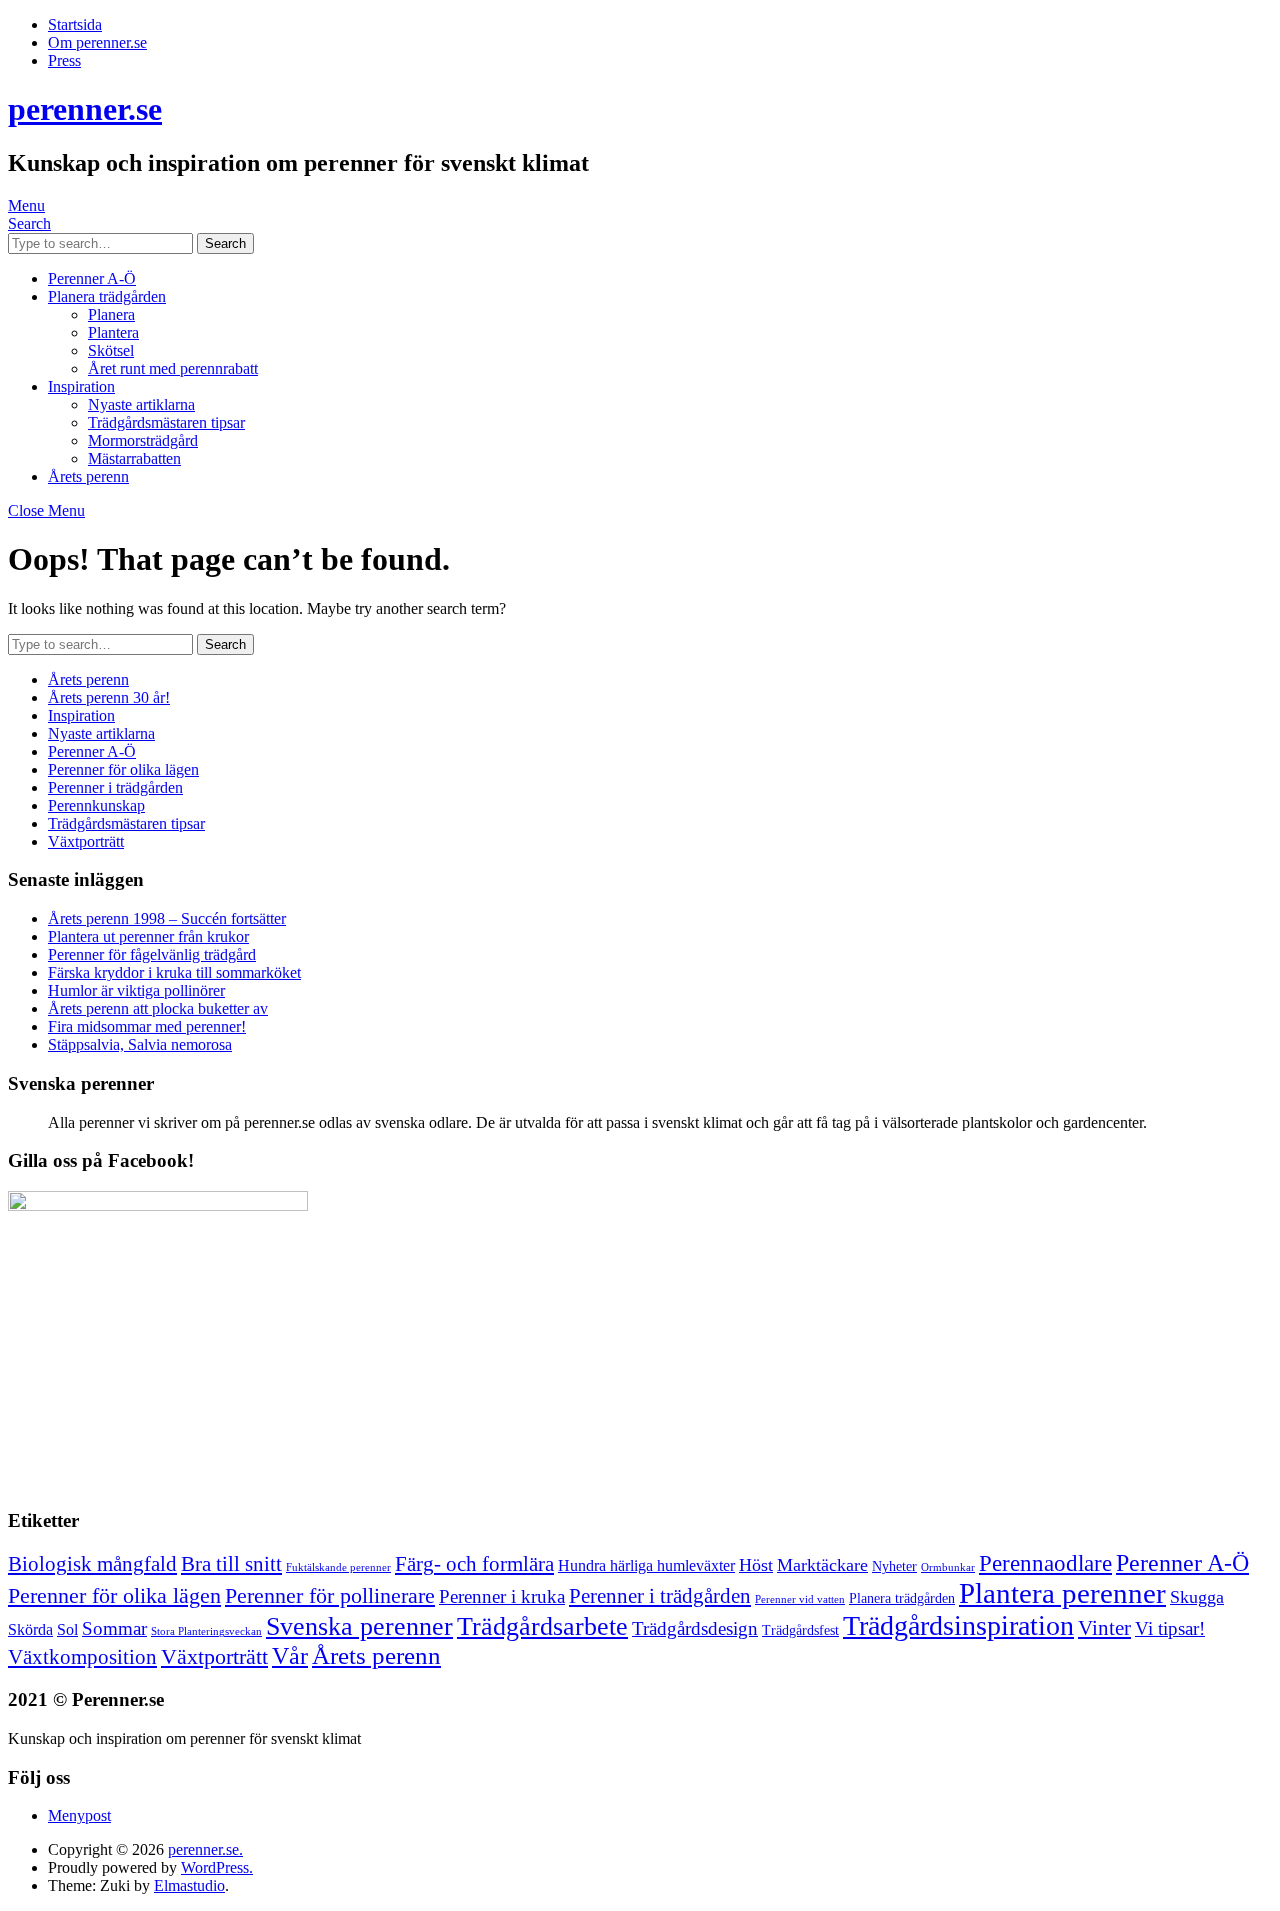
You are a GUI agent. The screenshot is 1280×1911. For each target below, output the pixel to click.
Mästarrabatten (134, 458)
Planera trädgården (107, 296)
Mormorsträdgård (143, 440)
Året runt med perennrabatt (173, 368)
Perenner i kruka (502, 1596)
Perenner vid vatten (800, 1599)
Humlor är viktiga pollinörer (136, 990)
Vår (290, 1656)
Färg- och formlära (474, 1564)
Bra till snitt (231, 1564)
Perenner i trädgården (115, 787)
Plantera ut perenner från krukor (148, 936)
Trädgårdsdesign (695, 1628)
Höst (756, 1565)
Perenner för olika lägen (123, 769)
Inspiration (81, 386)
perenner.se (85, 109)
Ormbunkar (948, 1567)
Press (64, 60)
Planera (111, 314)
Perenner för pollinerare (330, 1595)
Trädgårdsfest (800, 1630)
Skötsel (111, 350)
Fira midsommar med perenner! (147, 1026)
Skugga (1197, 1597)
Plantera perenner (1062, 1593)
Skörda (30, 1629)
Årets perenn (88, 476)
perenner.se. (205, 1849)
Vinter (1104, 1628)
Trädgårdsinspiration (958, 1625)
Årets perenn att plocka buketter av (158, 1008)
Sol (67, 1629)
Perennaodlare (1045, 1563)
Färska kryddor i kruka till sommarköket (174, 972)
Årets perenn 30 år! (109, 697)
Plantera (113, 332)
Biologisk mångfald (92, 1564)
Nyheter (894, 1566)
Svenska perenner (359, 1626)
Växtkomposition (82, 1657)
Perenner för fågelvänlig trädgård (152, 954)
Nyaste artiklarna (141, 404)
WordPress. (217, 1867)
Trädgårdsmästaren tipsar (166, 422)
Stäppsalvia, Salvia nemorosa (140, 1044)
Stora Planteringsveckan (206, 1631)
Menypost (79, 1815)
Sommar (114, 1628)
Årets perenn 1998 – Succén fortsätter (167, 918)
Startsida (75, 24)
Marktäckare (822, 1565)
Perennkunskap (96, 805)
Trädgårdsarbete (542, 1626)
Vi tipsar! (1170, 1628)
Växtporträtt (86, 841)
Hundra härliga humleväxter (646, 1565)
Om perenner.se (97, 42)
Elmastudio (189, 1885)
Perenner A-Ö (92, 278)
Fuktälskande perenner (338, 1567)
